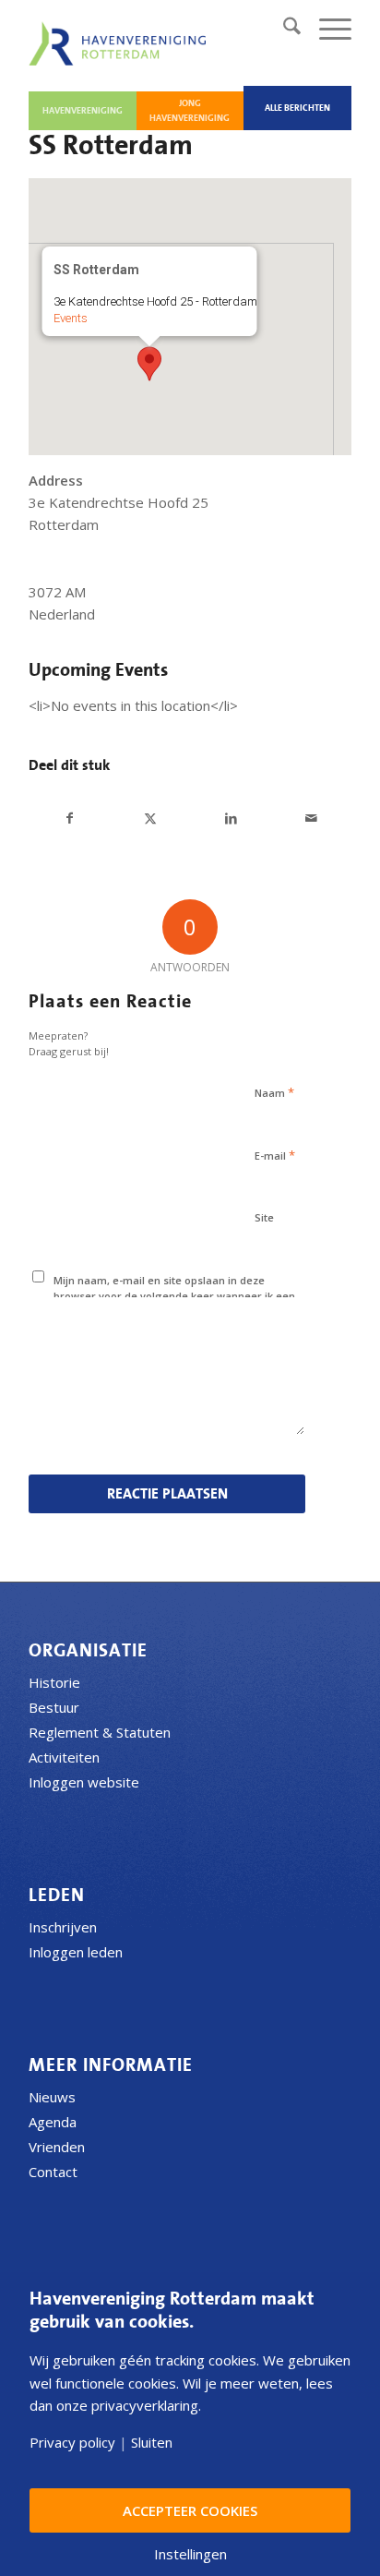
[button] (149, 364)
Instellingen (190, 2554)
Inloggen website (84, 1782)
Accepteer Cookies (190, 2510)
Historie (54, 1682)
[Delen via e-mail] (311, 819)
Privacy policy (72, 2443)
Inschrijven (63, 1927)
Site (264, 1217)
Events (71, 318)
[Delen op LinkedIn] (231, 819)
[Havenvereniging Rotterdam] (121, 43)
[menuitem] (283, 29)
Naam (274, 1092)
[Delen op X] (150, 819)
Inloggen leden (76, 1952)
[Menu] (326, 29)
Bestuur (54, 1707)
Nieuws (52, 2097)
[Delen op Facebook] (70, 819)
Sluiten (152, 2443)
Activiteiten (64, 1757)
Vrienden (57, 2147)
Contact (53, 2172)
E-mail (275, 1155)
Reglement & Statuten (100, 1732)
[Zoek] (283, 29)
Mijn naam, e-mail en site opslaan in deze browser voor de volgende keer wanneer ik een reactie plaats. (174, 1295)
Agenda (53, 2122)
